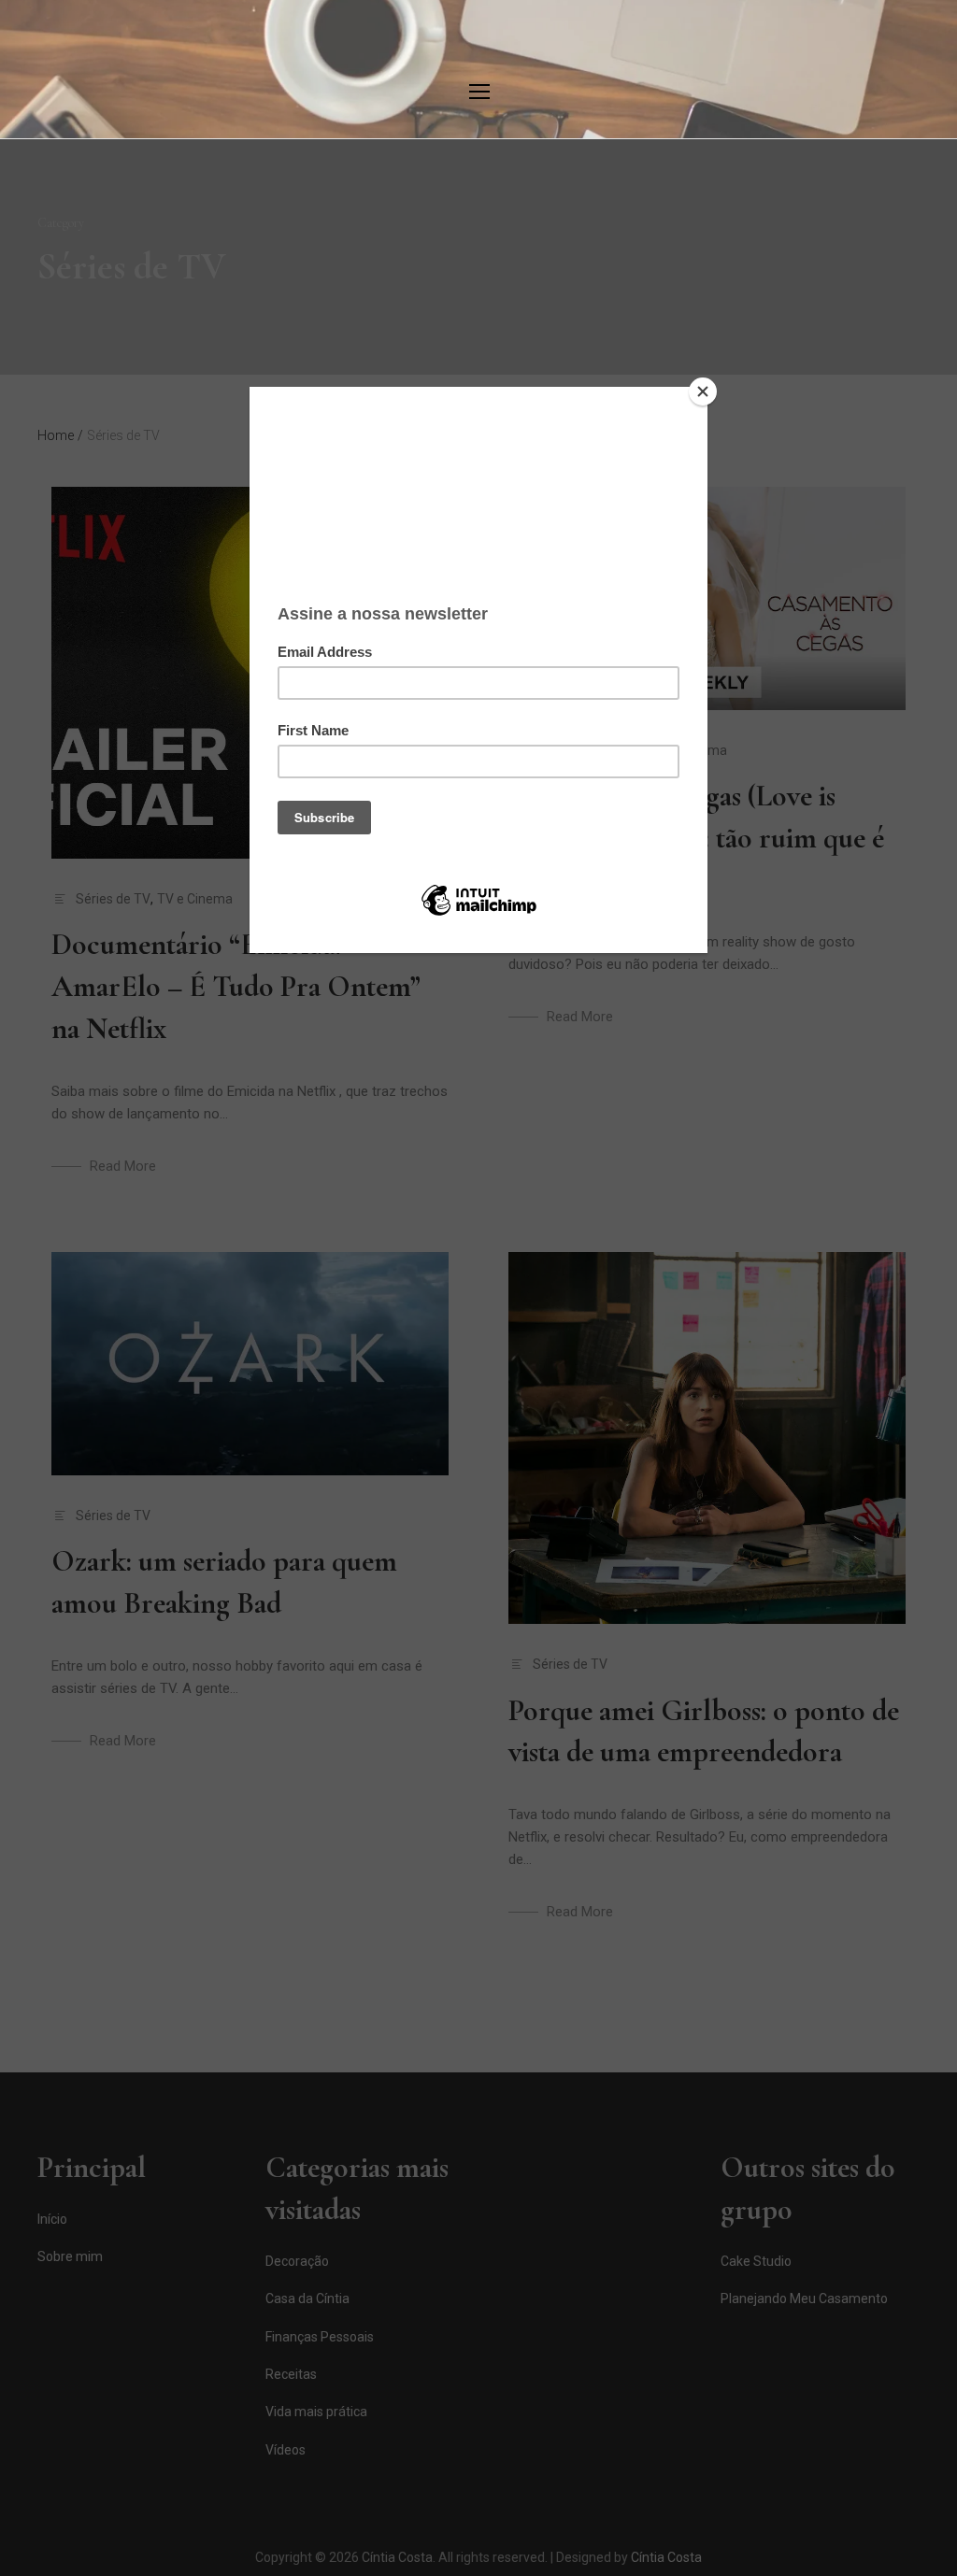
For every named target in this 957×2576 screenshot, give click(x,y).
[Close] (703, 391)
